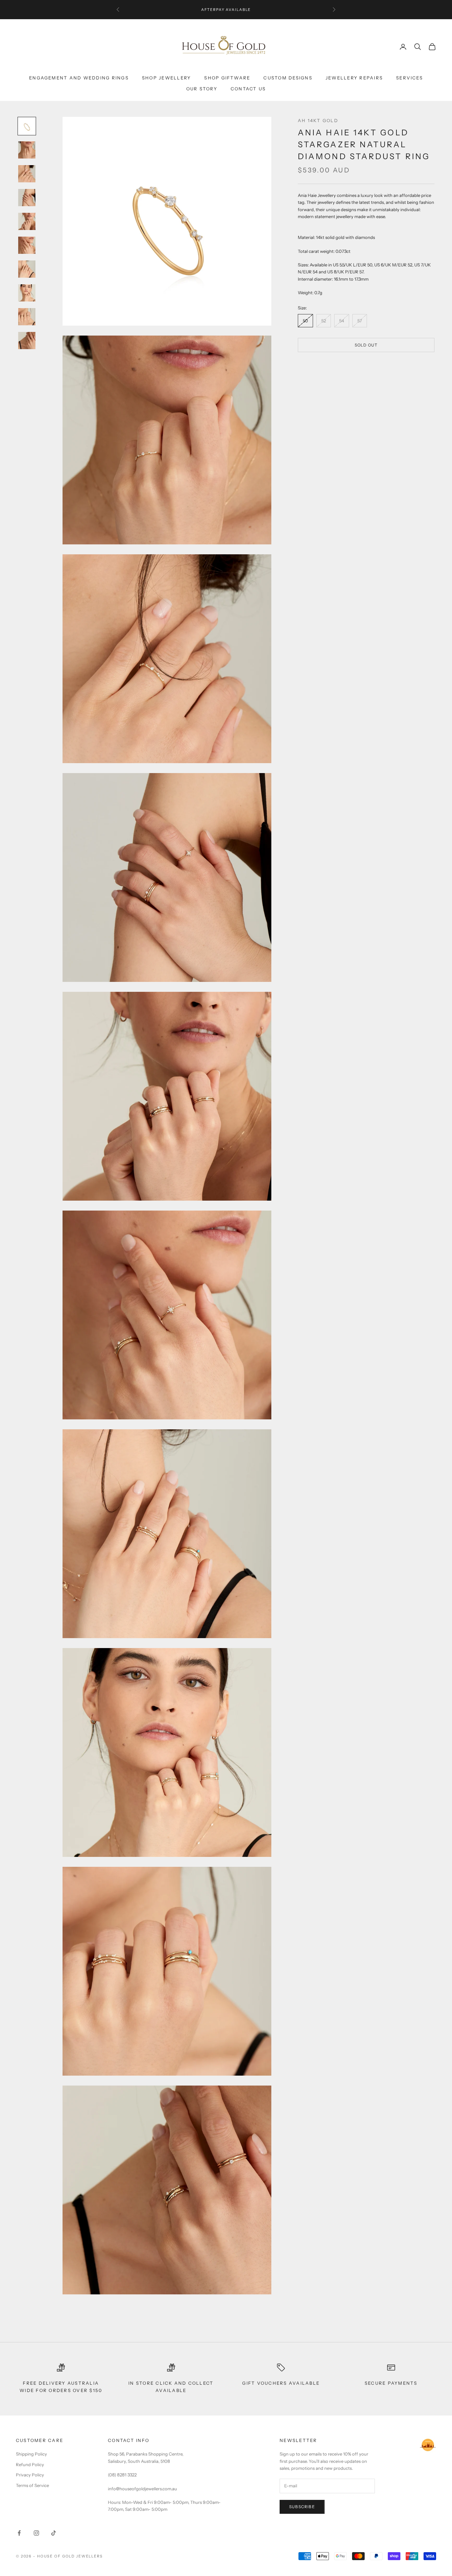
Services (409, 78)
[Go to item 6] (27, 245)
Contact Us (248, 89)
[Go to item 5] (27, 221)
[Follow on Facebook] (19, 2533)
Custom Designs (288, 78)
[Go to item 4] (27, 198)
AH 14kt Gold (318, 120)
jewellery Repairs (354, 78)
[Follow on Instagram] (36, 2533)
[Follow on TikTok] (54, 2533)
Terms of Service (32, 2485)
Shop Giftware (227, 78)
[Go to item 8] (27, 293)
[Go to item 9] (27, 317)
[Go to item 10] (27, 341)
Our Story (202, 89)
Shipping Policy (31, 2454)
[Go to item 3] (27, 174)
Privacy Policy (30, 2475)
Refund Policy (30, 2464)
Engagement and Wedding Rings (79, 78)
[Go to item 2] (27, 150)
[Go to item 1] (27, 126)
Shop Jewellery (166, 78)
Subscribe (302, 2507)
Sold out (366, 345)
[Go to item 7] (27, 269)
